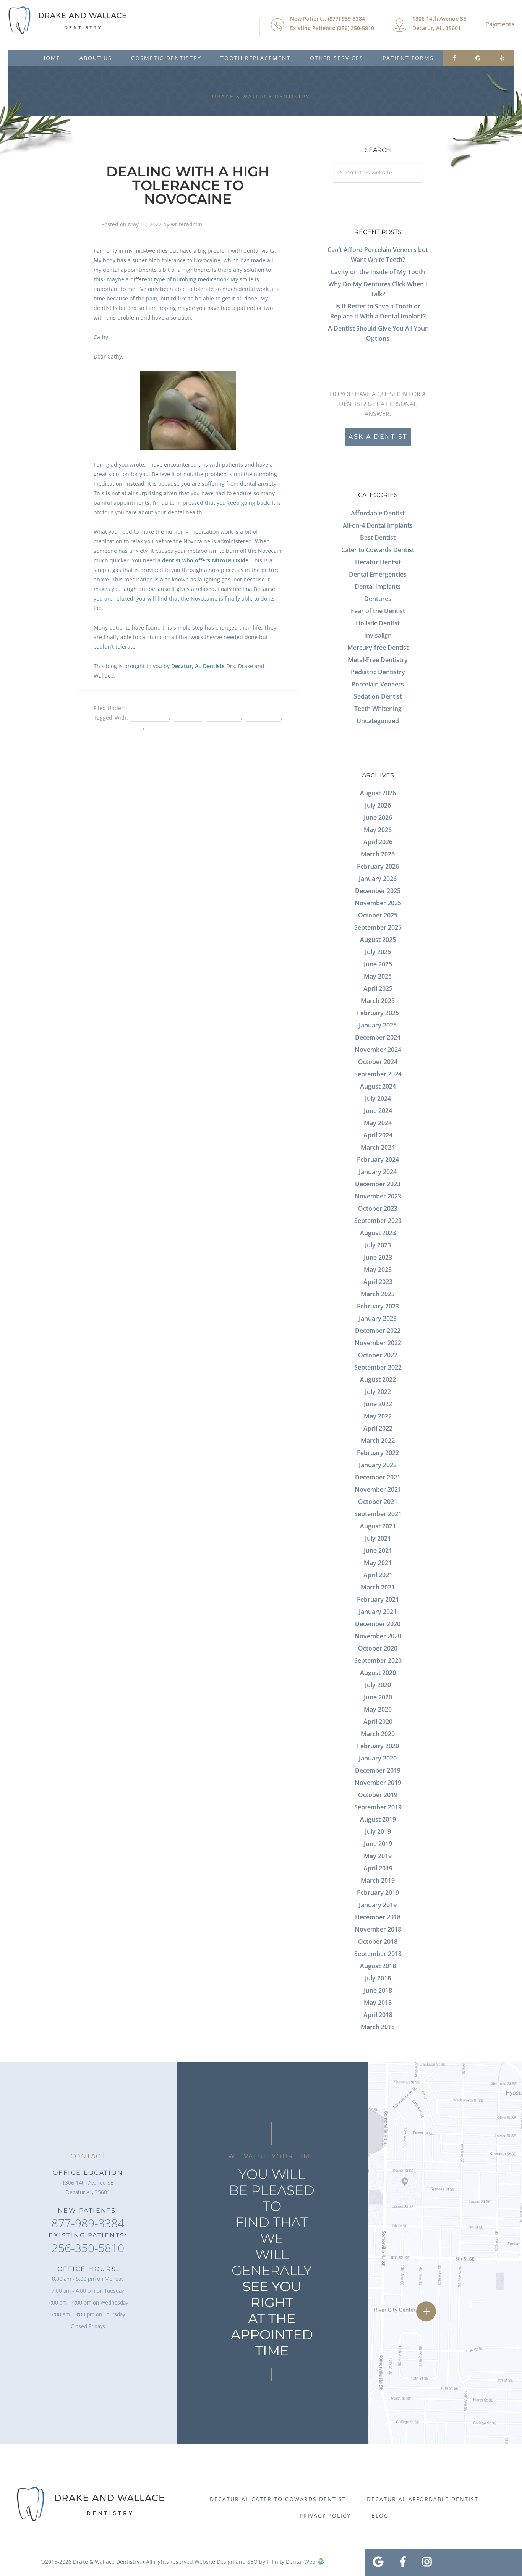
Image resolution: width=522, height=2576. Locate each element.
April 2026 (378, 842)
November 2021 (378, 1489)
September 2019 (378, 1807)
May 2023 (378, 1269)
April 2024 (378, 1135)
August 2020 (378, 1673)
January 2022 (378, 1465)
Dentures (378, 599)
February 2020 (378, 1746)
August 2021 (378, 1526)
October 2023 (378, 1208)
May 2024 (378, 1123)
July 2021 (378, 1538)
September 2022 (378, 1367)
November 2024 (378, 1050)
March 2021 (378, 1587)
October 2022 (378, 1355)
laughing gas (224, 718)
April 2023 (378, 1282)
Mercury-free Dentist (378, 648)
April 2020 (378, 1722)
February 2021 (378, 1599)
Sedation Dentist (148, 708)
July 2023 (378, 1245)
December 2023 (378, 1184)
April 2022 (378, 1428)
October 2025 (378, 915)
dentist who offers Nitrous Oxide (205, 560)
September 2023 (378, 1221)
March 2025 (378, 1001)
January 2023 (378, 1318)
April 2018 (378, 2015)
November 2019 (378, 1783)
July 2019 (378, 1831)
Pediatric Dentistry (378, 672)
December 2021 (378, 1477)
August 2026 (378, 793)
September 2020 (378, 1660)
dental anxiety (150, 718)
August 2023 (378, 1233)
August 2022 (378, 1379)
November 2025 (378, 903)
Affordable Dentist (378, 513)
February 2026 (378, 866)
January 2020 (378, 1758)
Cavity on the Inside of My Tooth (378, 272)
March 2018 (378, 2027)
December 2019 (378, 1770)
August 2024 (378, 1086)
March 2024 (378, 1147)
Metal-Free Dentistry (378, 660)
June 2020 (378, 1697)
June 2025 (378, 964)
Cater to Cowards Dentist (378, 550)
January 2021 (378, 1612)
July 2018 (378, 1978)
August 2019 (378, 1819)
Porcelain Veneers (378, 684)
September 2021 (378, 1514)
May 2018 (378, 2003)
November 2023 (378, 1196)
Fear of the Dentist (378, 611)
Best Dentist (378, 538)
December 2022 (378, 1331)
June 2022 (378, 1404)
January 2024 (378, 1172)
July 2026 (378, 805)
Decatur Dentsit (378, 562)
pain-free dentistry (118, 727)
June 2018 (378, 1990)
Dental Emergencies (378, 574)
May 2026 (378, 830)
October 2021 (378, 1502)
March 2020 (378, 1734)
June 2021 (378, 1550)
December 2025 (378, 891)
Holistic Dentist (378, 623)
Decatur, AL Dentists (198, 666)
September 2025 (378, 927)
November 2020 (378, 1636)
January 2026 (378, 879)
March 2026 (378, 854)
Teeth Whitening (378, 709)
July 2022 (378, 1392)
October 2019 (378, 1795)
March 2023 (378, 1294)
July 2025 (378, 952)
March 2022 (378, 1441)
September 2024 (378, 1074)
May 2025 (378, 976)
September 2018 (378, 1954)
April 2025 (378, 988)
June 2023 (378, 1257)
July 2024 (378, 1098)
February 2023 (378, 1306)
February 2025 (378, 1013)
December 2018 (378, 1917)
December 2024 (378, 1037)
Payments (500, 24)
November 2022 (378, 1343)
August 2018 (378, 1966)
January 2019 (378, 1905)
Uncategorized (378, 721)
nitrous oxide (263, 718)
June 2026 (378, 817)
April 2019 (378, 1868)
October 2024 (378, 1062)
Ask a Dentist (378, 437)
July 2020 (378, 1685)
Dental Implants (378, 586)
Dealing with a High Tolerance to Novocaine (188, 185)
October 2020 (378, 1648)
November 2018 (378, 1929)
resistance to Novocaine (178, 727)
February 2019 (378, 1893)
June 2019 (378, 1844)
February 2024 (378, 1160)
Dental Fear (188, 718)
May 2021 (378, 1563)
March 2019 (378, 1880)
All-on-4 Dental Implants (378, 525)
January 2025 (378, 1025)
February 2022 (378, 1453)
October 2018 (378, 1941)
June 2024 (378, 1111)
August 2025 (378, 940)
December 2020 (378, 1624)
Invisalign (378, 635)
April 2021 (378, 1575)
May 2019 (378, 1856)
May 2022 (378, 1416)
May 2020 (378, 1709)
